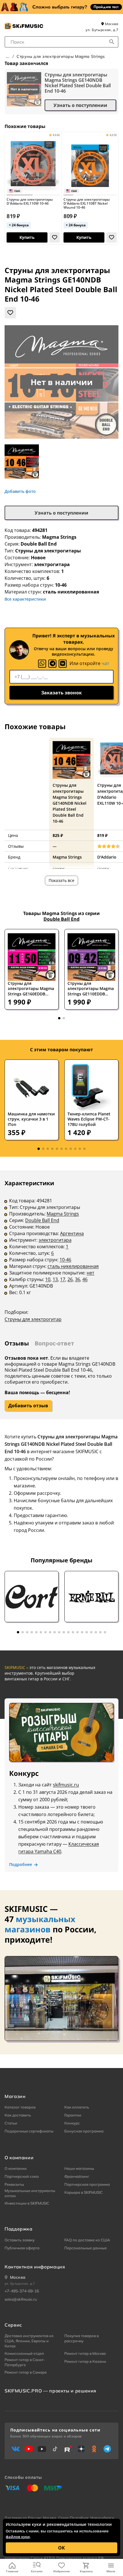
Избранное (61, 2571)
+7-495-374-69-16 (22, 2291)
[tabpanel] (61, 1255)
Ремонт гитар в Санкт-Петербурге (25, 2362)
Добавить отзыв (28, 1406)
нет (91, 1273)
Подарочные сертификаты (29, 2131)
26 (70, 1279)
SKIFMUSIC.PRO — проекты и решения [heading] (50, 2391)
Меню (111, 2571)
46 (85, 1279)
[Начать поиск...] (112, 42)
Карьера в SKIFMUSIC (84, 2192)
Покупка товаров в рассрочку (82, 2338)
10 (48, 1279)
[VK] (63, 664)
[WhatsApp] (42, 664)
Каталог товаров (20, 2107)
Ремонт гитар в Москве (85, 2353)
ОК (61, 2548)
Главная (12, 2571)
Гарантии (73, 2115)
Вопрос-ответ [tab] (54, 1343)
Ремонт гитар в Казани (85, 2361)
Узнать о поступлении (80, 105)
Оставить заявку (20, 2240)
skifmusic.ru (66, 1785)
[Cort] (32, 1597)
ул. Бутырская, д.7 (102, 30)
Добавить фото (20, 491)
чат (105, 663)
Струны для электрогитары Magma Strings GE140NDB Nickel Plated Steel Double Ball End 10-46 (78, 83)
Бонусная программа (84, 2131)
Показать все (61, 880)
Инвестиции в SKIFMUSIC (27, 2203)
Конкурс (72, 2123)
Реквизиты (14, 2184)
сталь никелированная (73, 1266)
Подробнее (21, 1865)
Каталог (37, 2571)
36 (78, 1279)
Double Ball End (39, 544)
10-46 (65, 1260)
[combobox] (61, 42)
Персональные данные (86, 2248)
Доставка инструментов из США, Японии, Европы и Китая (29, 2341)
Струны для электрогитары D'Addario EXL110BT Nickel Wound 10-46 (87, 204)
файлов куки (18, 2537)
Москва (111, 24)
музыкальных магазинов (40, 1924)
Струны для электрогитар (33, 1319)
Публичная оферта (22, 2248)
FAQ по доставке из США (87, 2240)
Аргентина (72, 1233)
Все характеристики (25, 599)
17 (63, 1279)
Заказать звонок (61, 693)
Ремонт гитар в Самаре (26, 2372)
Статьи (11, 2123)
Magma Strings (59, 537)
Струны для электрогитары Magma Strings (61, 56)
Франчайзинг (77, 2176)
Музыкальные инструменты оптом (30, 2193)
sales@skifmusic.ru (21, 2299)
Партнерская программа (87, 2184)
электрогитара (55, 1240)
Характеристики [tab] (29, 1183)
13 (55, 1279)
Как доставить (18, 2115)
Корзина (86, 2571)
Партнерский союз (22, 2176)
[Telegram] (52, 664)
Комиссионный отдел (24, 2353)
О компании (16, 2168)
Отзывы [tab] (17, 1343)
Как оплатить (77, 2107)
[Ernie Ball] (91, 1597)
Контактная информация (35, 2267)
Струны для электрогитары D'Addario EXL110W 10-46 (30, 202)
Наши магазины (79, 2168)
